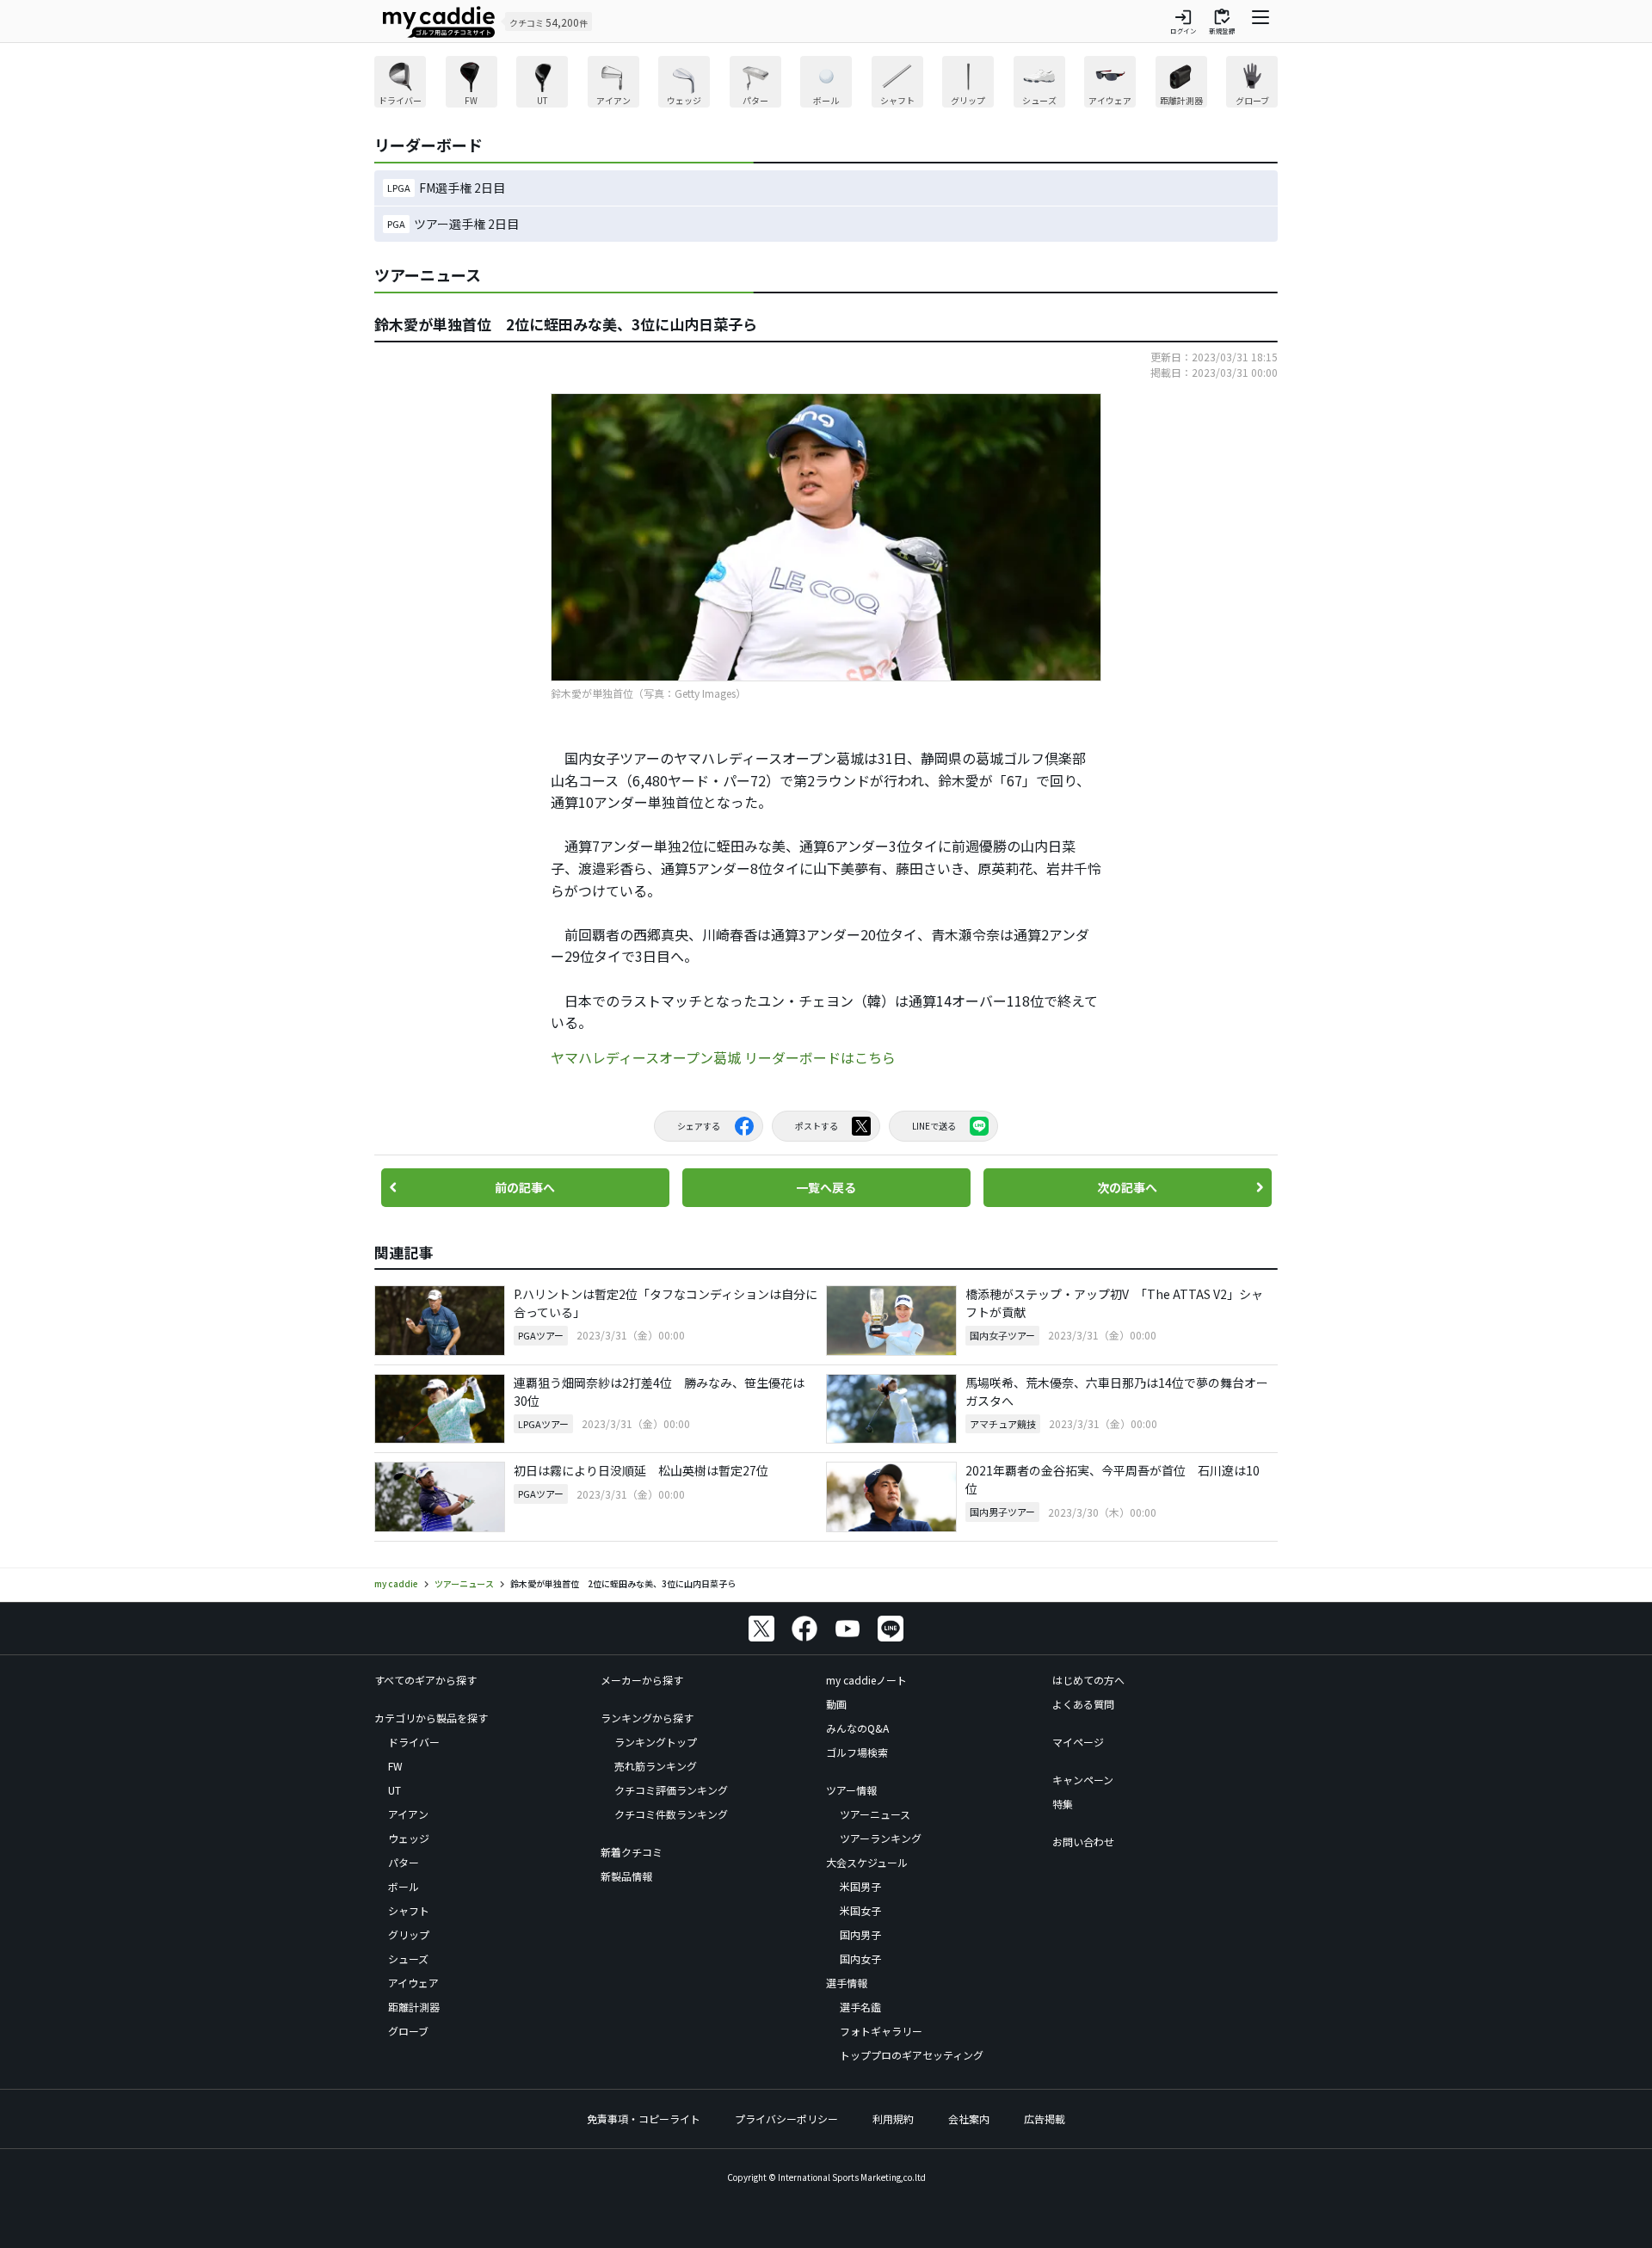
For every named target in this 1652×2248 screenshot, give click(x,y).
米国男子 (860, 1886)
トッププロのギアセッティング (912, 2055)
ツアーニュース (875, 1814)
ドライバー (414, 1742)
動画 (836, 1704)
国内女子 (860, 1959)
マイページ (1078, 1742)
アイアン (408, 1814)
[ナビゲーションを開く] (1261, 22)
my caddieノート (866, 1680)
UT (395, 1790)
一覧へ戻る (826, 1187)
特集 (1063, 1804)
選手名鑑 (860, 2007)
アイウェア (413, 1983)
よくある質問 (1083, 1704)
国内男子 (860, 1934)
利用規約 (893, 2119)
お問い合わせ (1083, 1842)
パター (404, 1862)
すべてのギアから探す (425, 1680)
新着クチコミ (632, 1852)
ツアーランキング (881, 1838)
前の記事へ (525, 1187)
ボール (404, 1886)
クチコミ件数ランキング (671, 1814)
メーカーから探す (642, 1680)
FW (395, 1766)
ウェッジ (409, 1838)
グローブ (408, 2031)
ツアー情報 (851, 1790)
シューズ (408, 1959)
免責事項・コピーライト (644, 2119)
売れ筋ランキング (656, 1766)
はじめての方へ (1088, 1680)
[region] (826, 84)
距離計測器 (414, 2007)
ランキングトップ (656, 1742)
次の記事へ (1127, 1187)
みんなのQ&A (857, 1728)
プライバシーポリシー (786, 2119)
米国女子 (860, 1910)
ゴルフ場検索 (857, 1752)
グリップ (409, 1934)
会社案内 (969, 2119)
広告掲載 (1045, 2119)
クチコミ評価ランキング (671, 1790)
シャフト (409, 1910)
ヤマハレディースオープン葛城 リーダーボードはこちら (723, 1057)
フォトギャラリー (881, 2031)
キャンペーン (1083, 1780)
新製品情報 (626, 1876)
